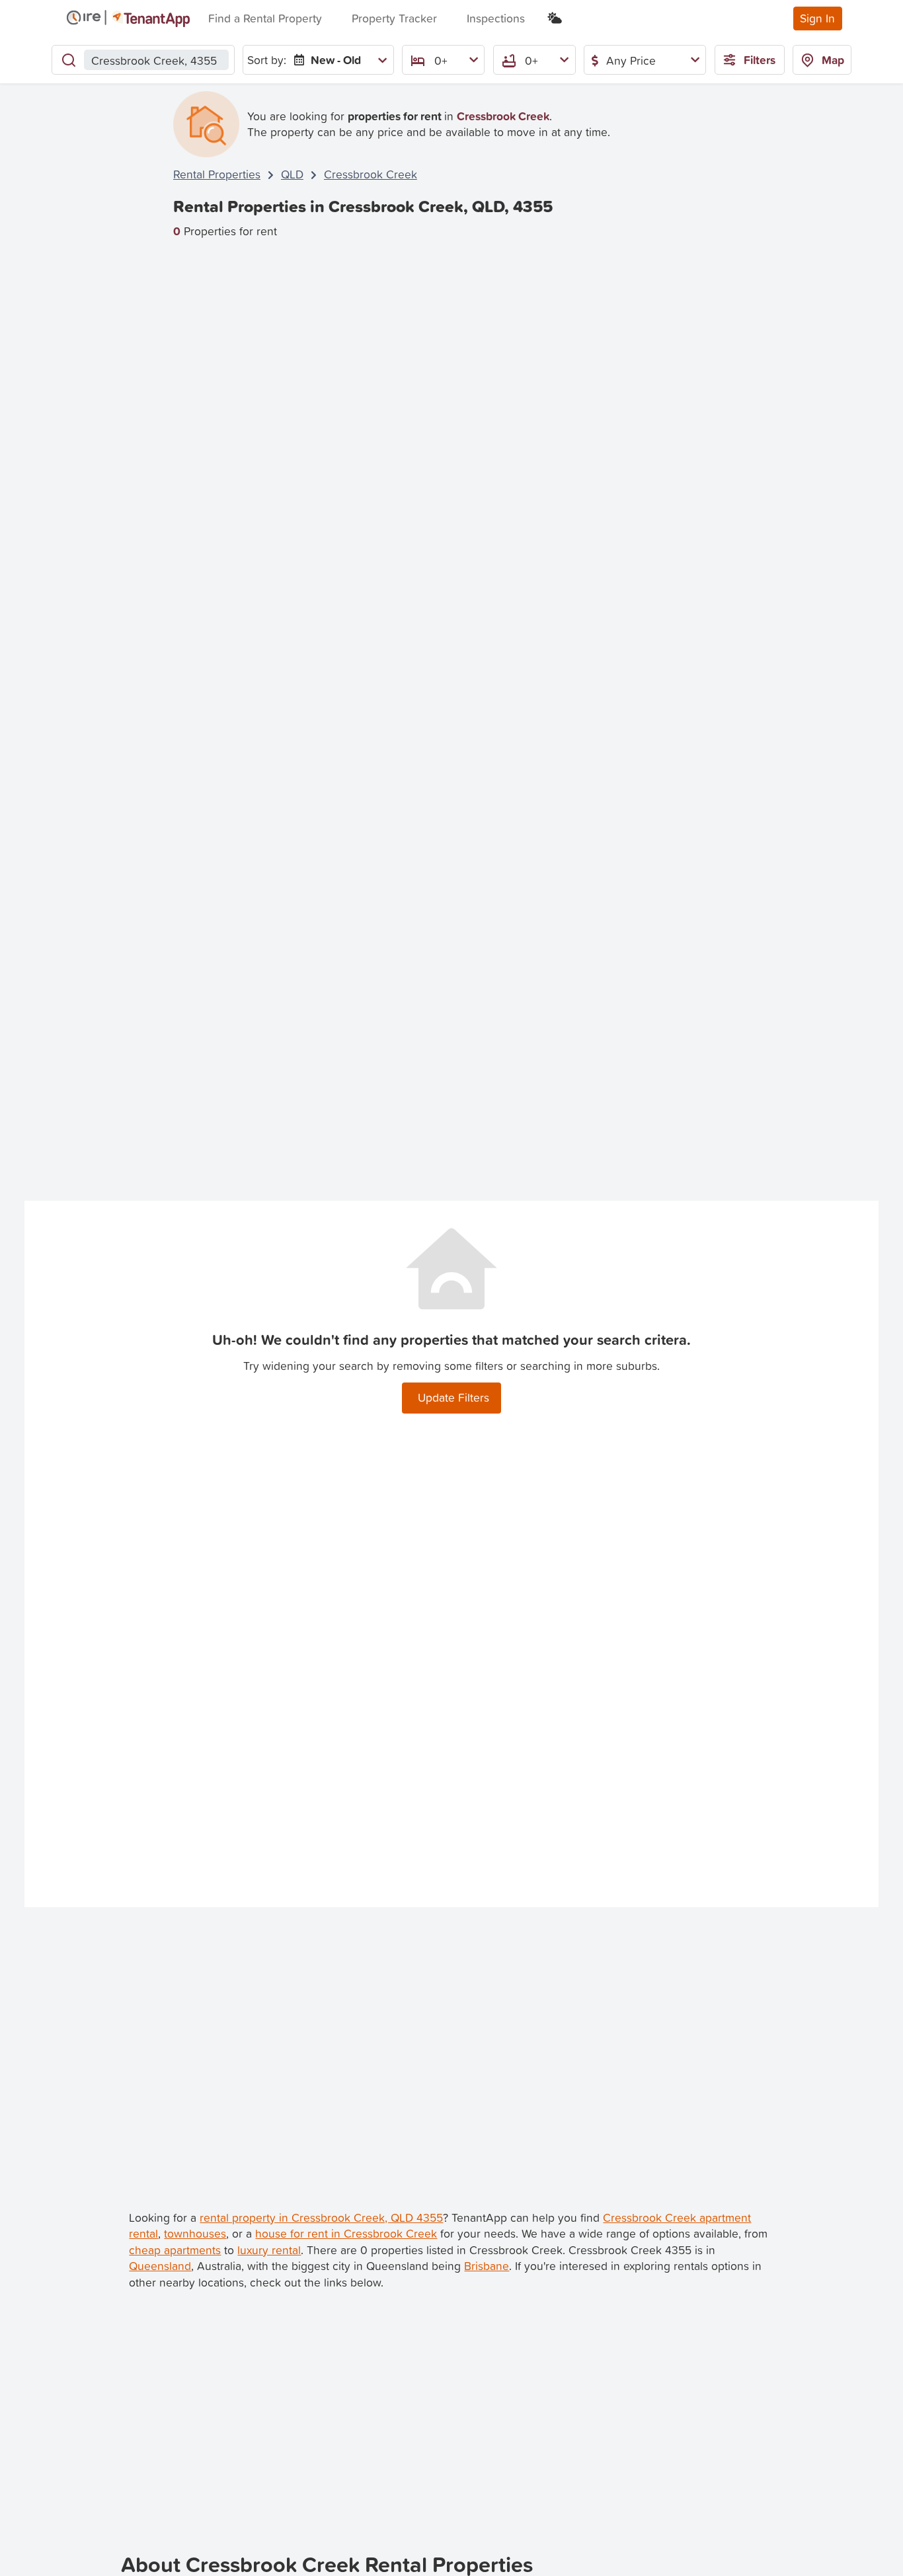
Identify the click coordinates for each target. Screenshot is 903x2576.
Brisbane (487, 2266)
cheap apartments (175, 2250)
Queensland (160, 2266)
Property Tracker (394, 18)
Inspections (496, 18)
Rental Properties (217, 174)
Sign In (817, 18)
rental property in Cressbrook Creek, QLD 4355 (321, 2217)
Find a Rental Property (265, 18)
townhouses (195, 2233)
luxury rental (269, 2250)
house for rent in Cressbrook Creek (346, 2233)
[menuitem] (337, 60)
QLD (292, 174)
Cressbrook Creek (371, 174)
